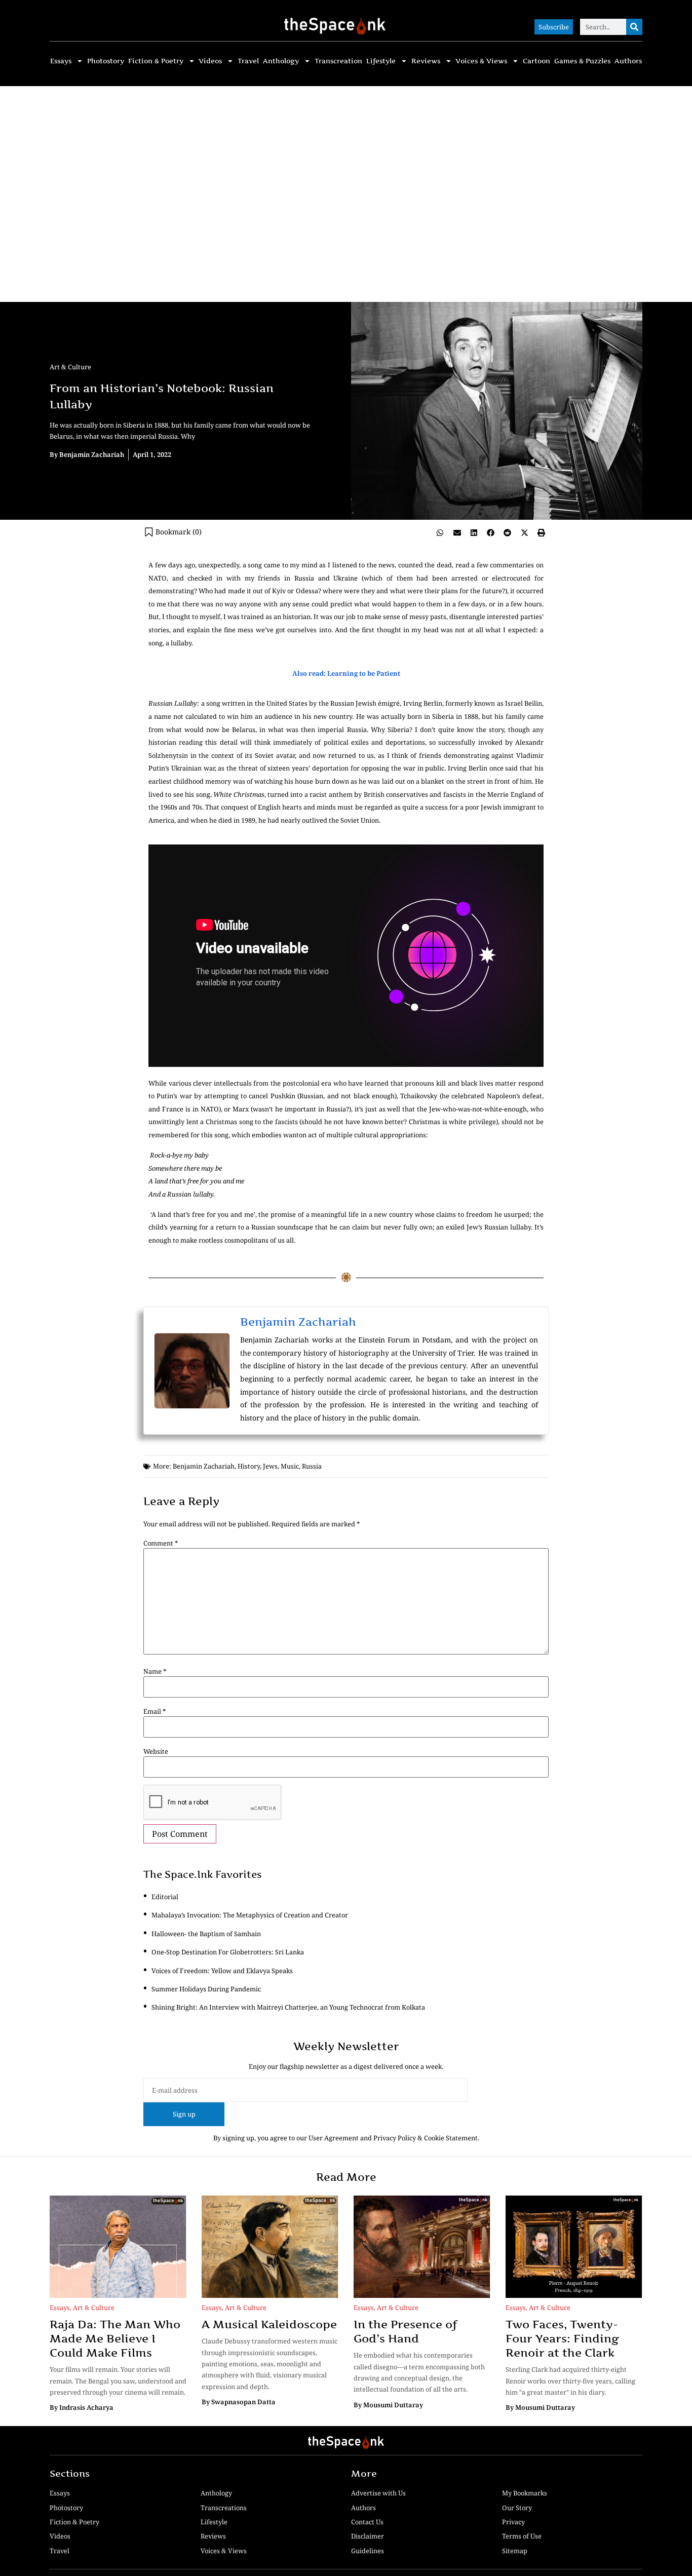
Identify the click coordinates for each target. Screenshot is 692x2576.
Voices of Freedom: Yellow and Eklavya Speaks (222, 1971)
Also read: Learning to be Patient (346, 673)
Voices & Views (481, 61)
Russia (312, 1466)
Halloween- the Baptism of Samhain (206, 1934)
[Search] (634, 27)
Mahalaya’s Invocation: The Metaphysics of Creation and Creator (250, 1915)
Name (155, 1671)
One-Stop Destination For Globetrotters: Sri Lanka (228, 1952)
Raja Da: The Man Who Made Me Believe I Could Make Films (115, 2338)
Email (155, 1712)
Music (290, 1466)
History (249, 1466)
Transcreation (338, 61)
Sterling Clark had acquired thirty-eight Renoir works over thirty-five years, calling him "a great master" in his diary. (570, 2381)
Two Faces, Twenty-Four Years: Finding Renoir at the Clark (562, 2338)
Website (156, 1752)
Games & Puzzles (582, 61)
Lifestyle (381, 61)
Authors (628, 61)
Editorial (165, 1897)
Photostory (106, 61)
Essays (61, 61)
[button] (440, 532)
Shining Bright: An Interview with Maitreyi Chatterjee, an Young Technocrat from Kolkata (288, 2007)
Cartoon (536, 61)
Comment (161, 1543)
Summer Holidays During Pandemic (206, 1989)
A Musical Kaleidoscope (269, 2324)
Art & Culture (70, 367)
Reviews (426, 61)
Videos (210, 61)
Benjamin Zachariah (298, 1322)
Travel (248, 61)
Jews (270, 1466)
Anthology (281, 61)
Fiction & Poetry (156, 61)
